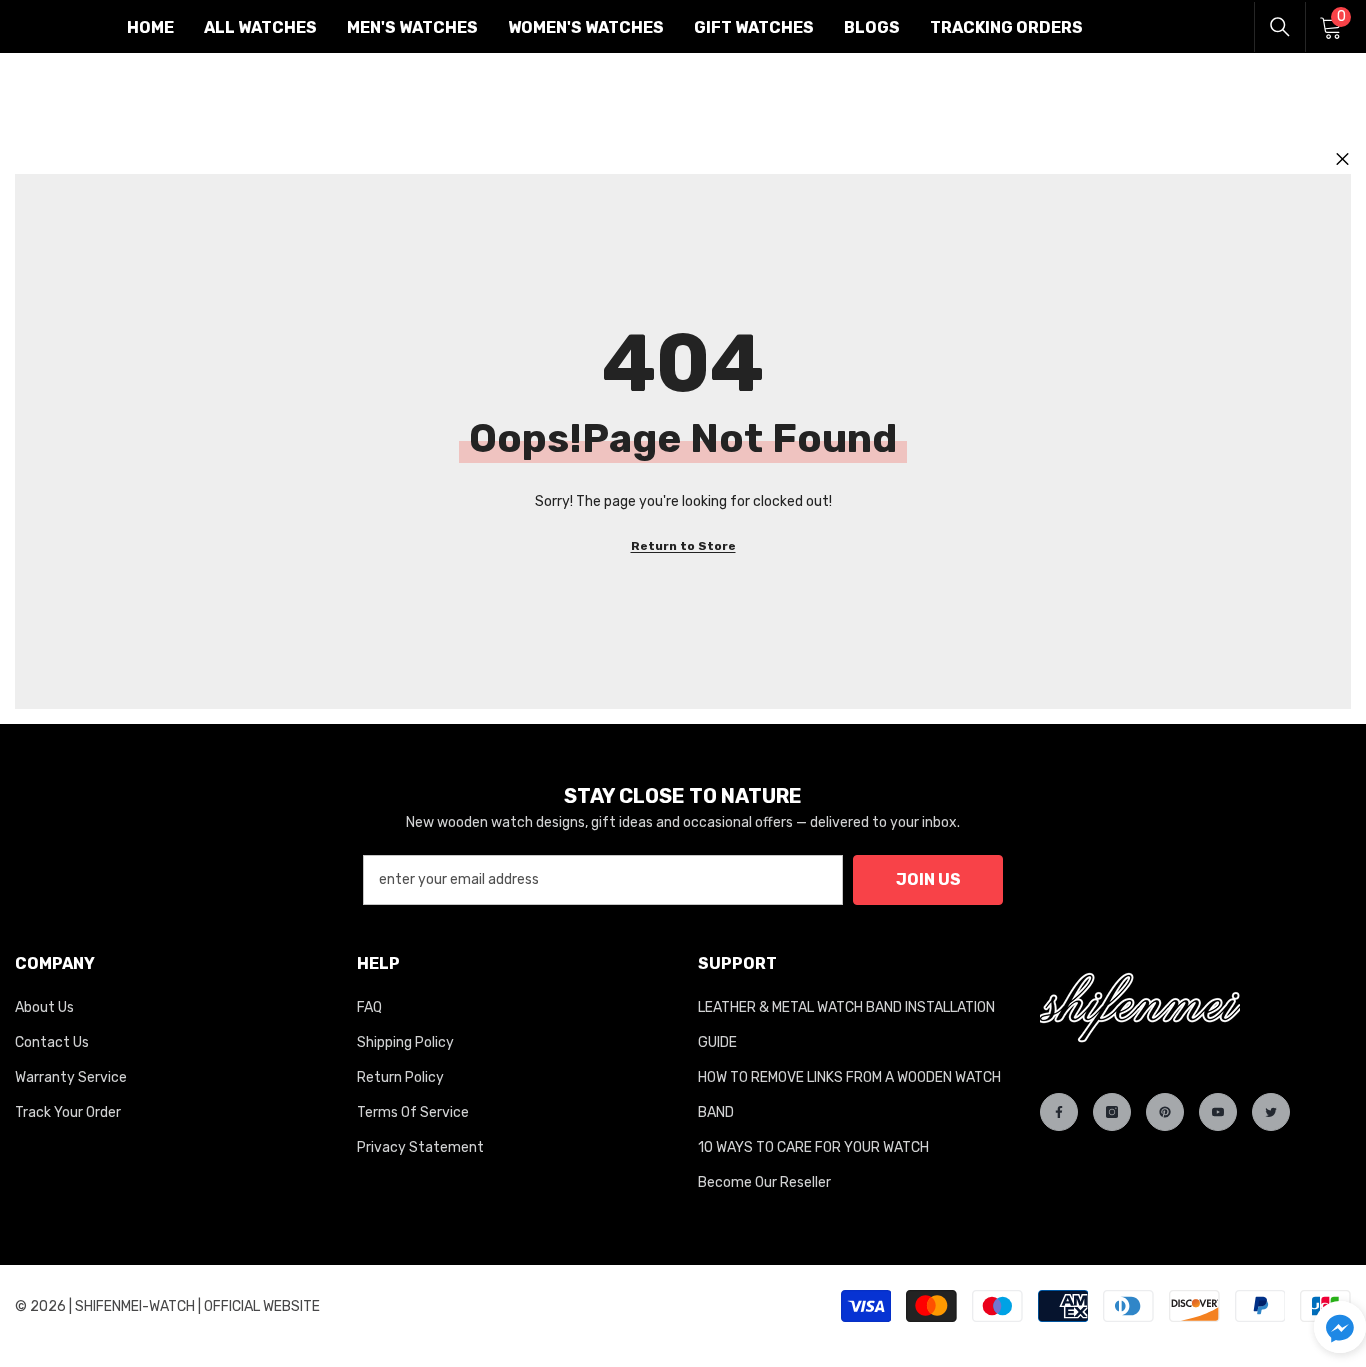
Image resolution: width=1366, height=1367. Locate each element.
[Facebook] (1059, 1112)
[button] (1340, 1327)
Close (1342, 159)
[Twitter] (1271, 1112)
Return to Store (683, 546)
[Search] (1280, 27)
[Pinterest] (1165, 1112)
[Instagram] (1112, 1112)
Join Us (928, 879)
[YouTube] (1218, 1112)
